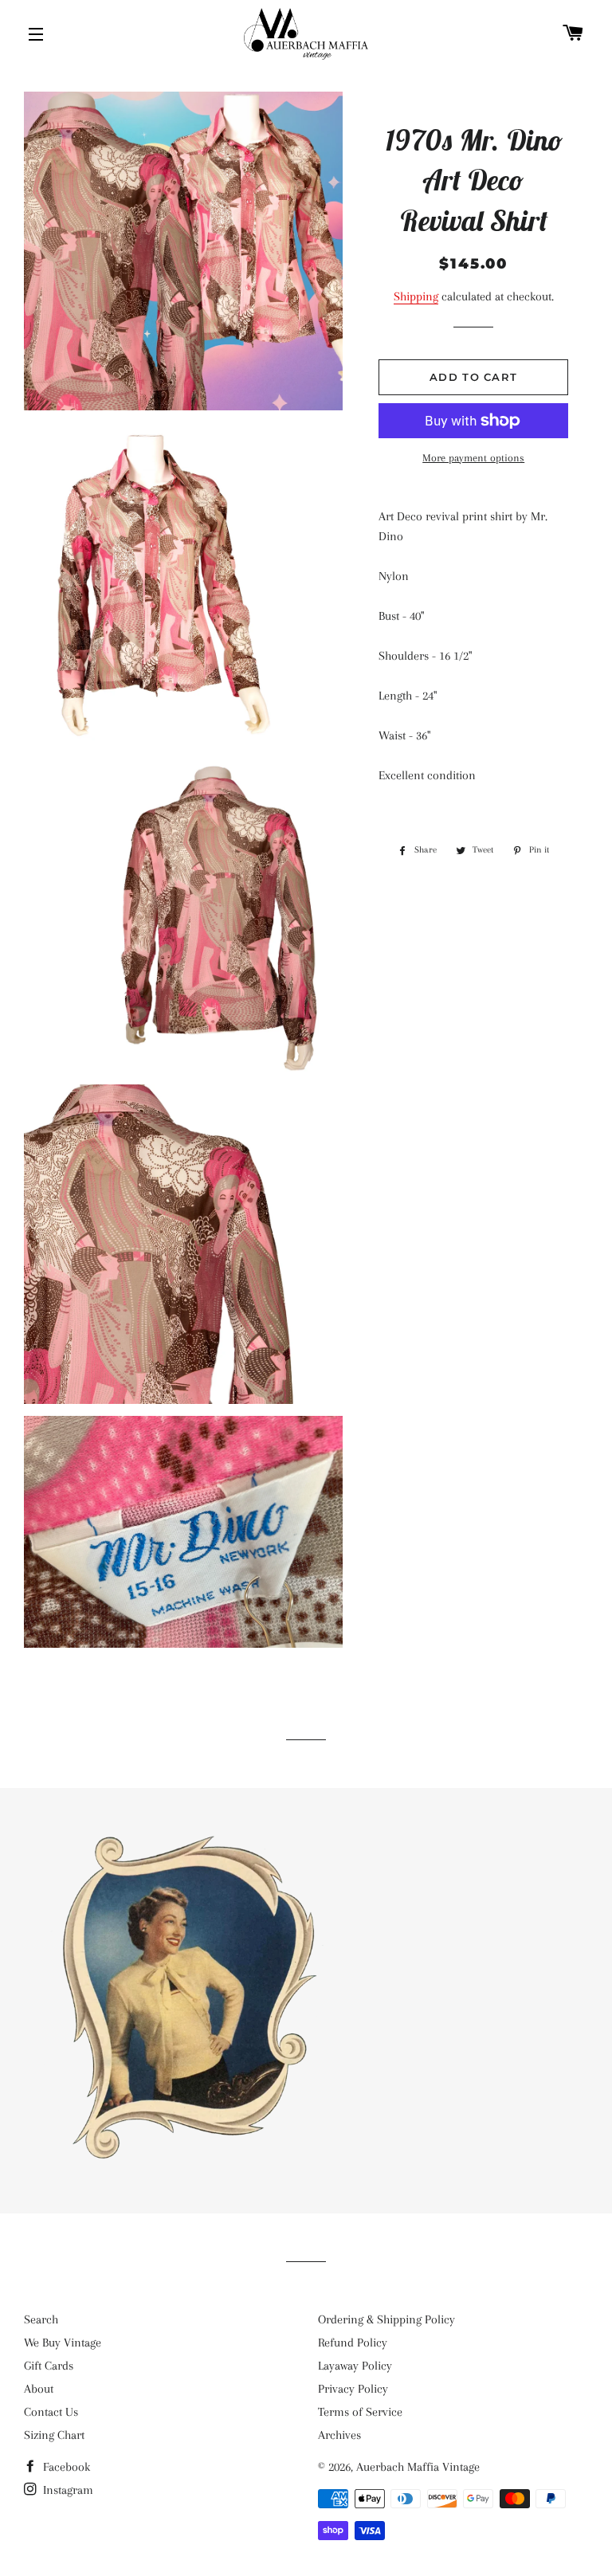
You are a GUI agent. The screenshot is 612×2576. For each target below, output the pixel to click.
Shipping (416, 296)
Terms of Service (360, 2412)
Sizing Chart (54, 2435)
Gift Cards (49, 2366)
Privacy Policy (353, 2389)
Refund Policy (353, 2343)
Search (41, 2319)
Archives (339, 2435)
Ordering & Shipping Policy (386, 2319)
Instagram (67, 2490)
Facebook (65, 2467)
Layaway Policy (355, 2366)
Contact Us (51, 2412)
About (39, 2389)
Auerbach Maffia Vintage (418, 2467)
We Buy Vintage (63, 2343)
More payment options (473, 458)
